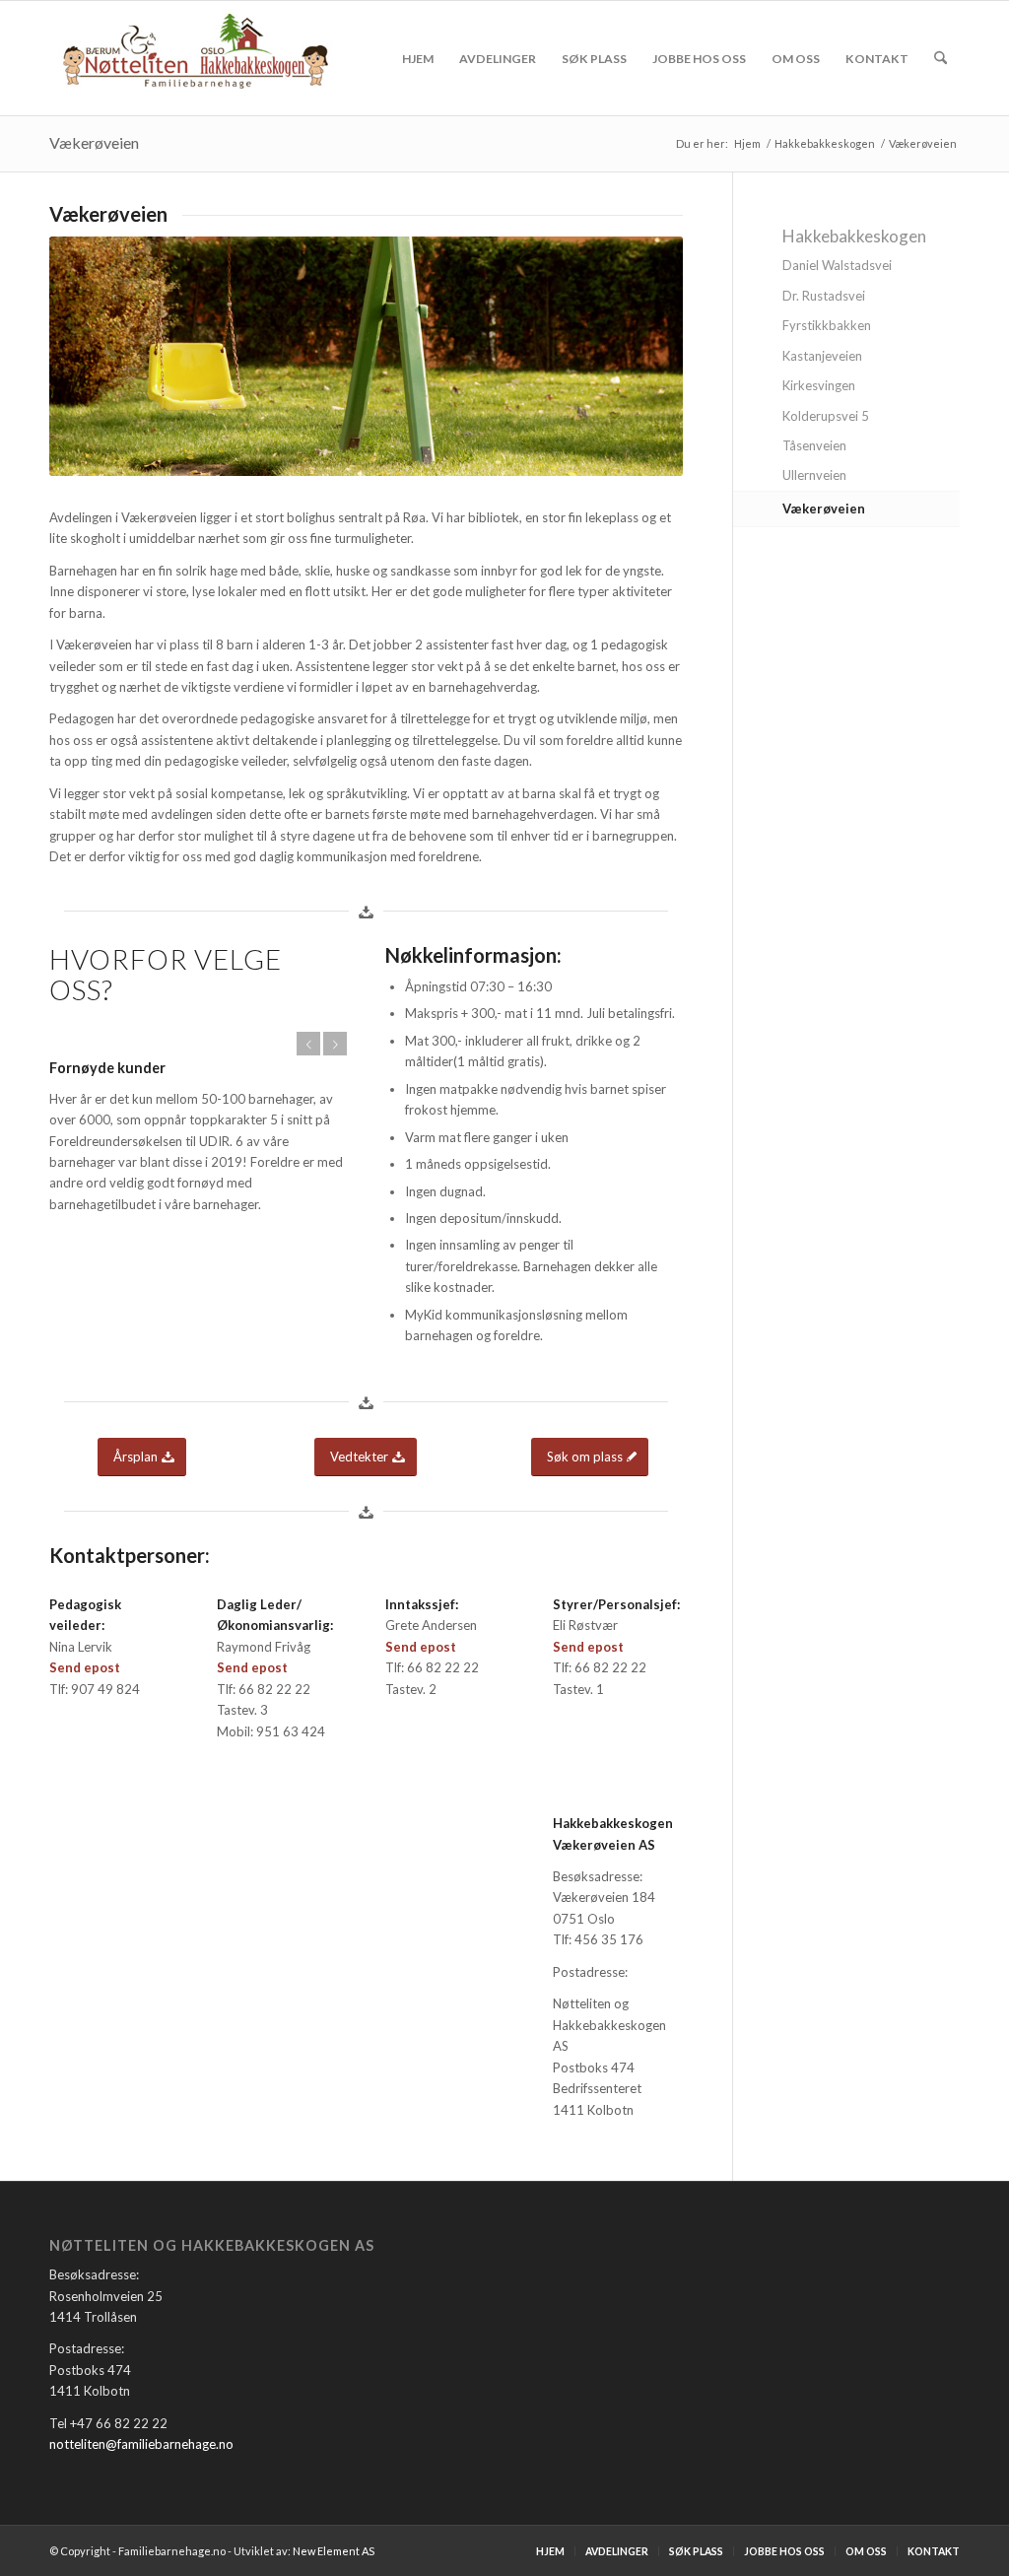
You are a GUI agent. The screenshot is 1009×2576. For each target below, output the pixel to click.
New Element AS (334, 2551)
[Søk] (941, 58)
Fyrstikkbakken (827, 325)
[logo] (196, 58)
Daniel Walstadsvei (837, 265)
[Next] (335, 1044)
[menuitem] (418, 58)
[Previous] (308, 1044)
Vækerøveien (94, 142)
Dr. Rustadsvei (824, 296)
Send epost (85, 1667)
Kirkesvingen (819, 385)
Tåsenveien (814, 445)
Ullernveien (814, 475)
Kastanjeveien (822, 356)
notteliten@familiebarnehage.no (141, 2444)
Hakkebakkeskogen (854, 236)
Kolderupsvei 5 (826, 416)
